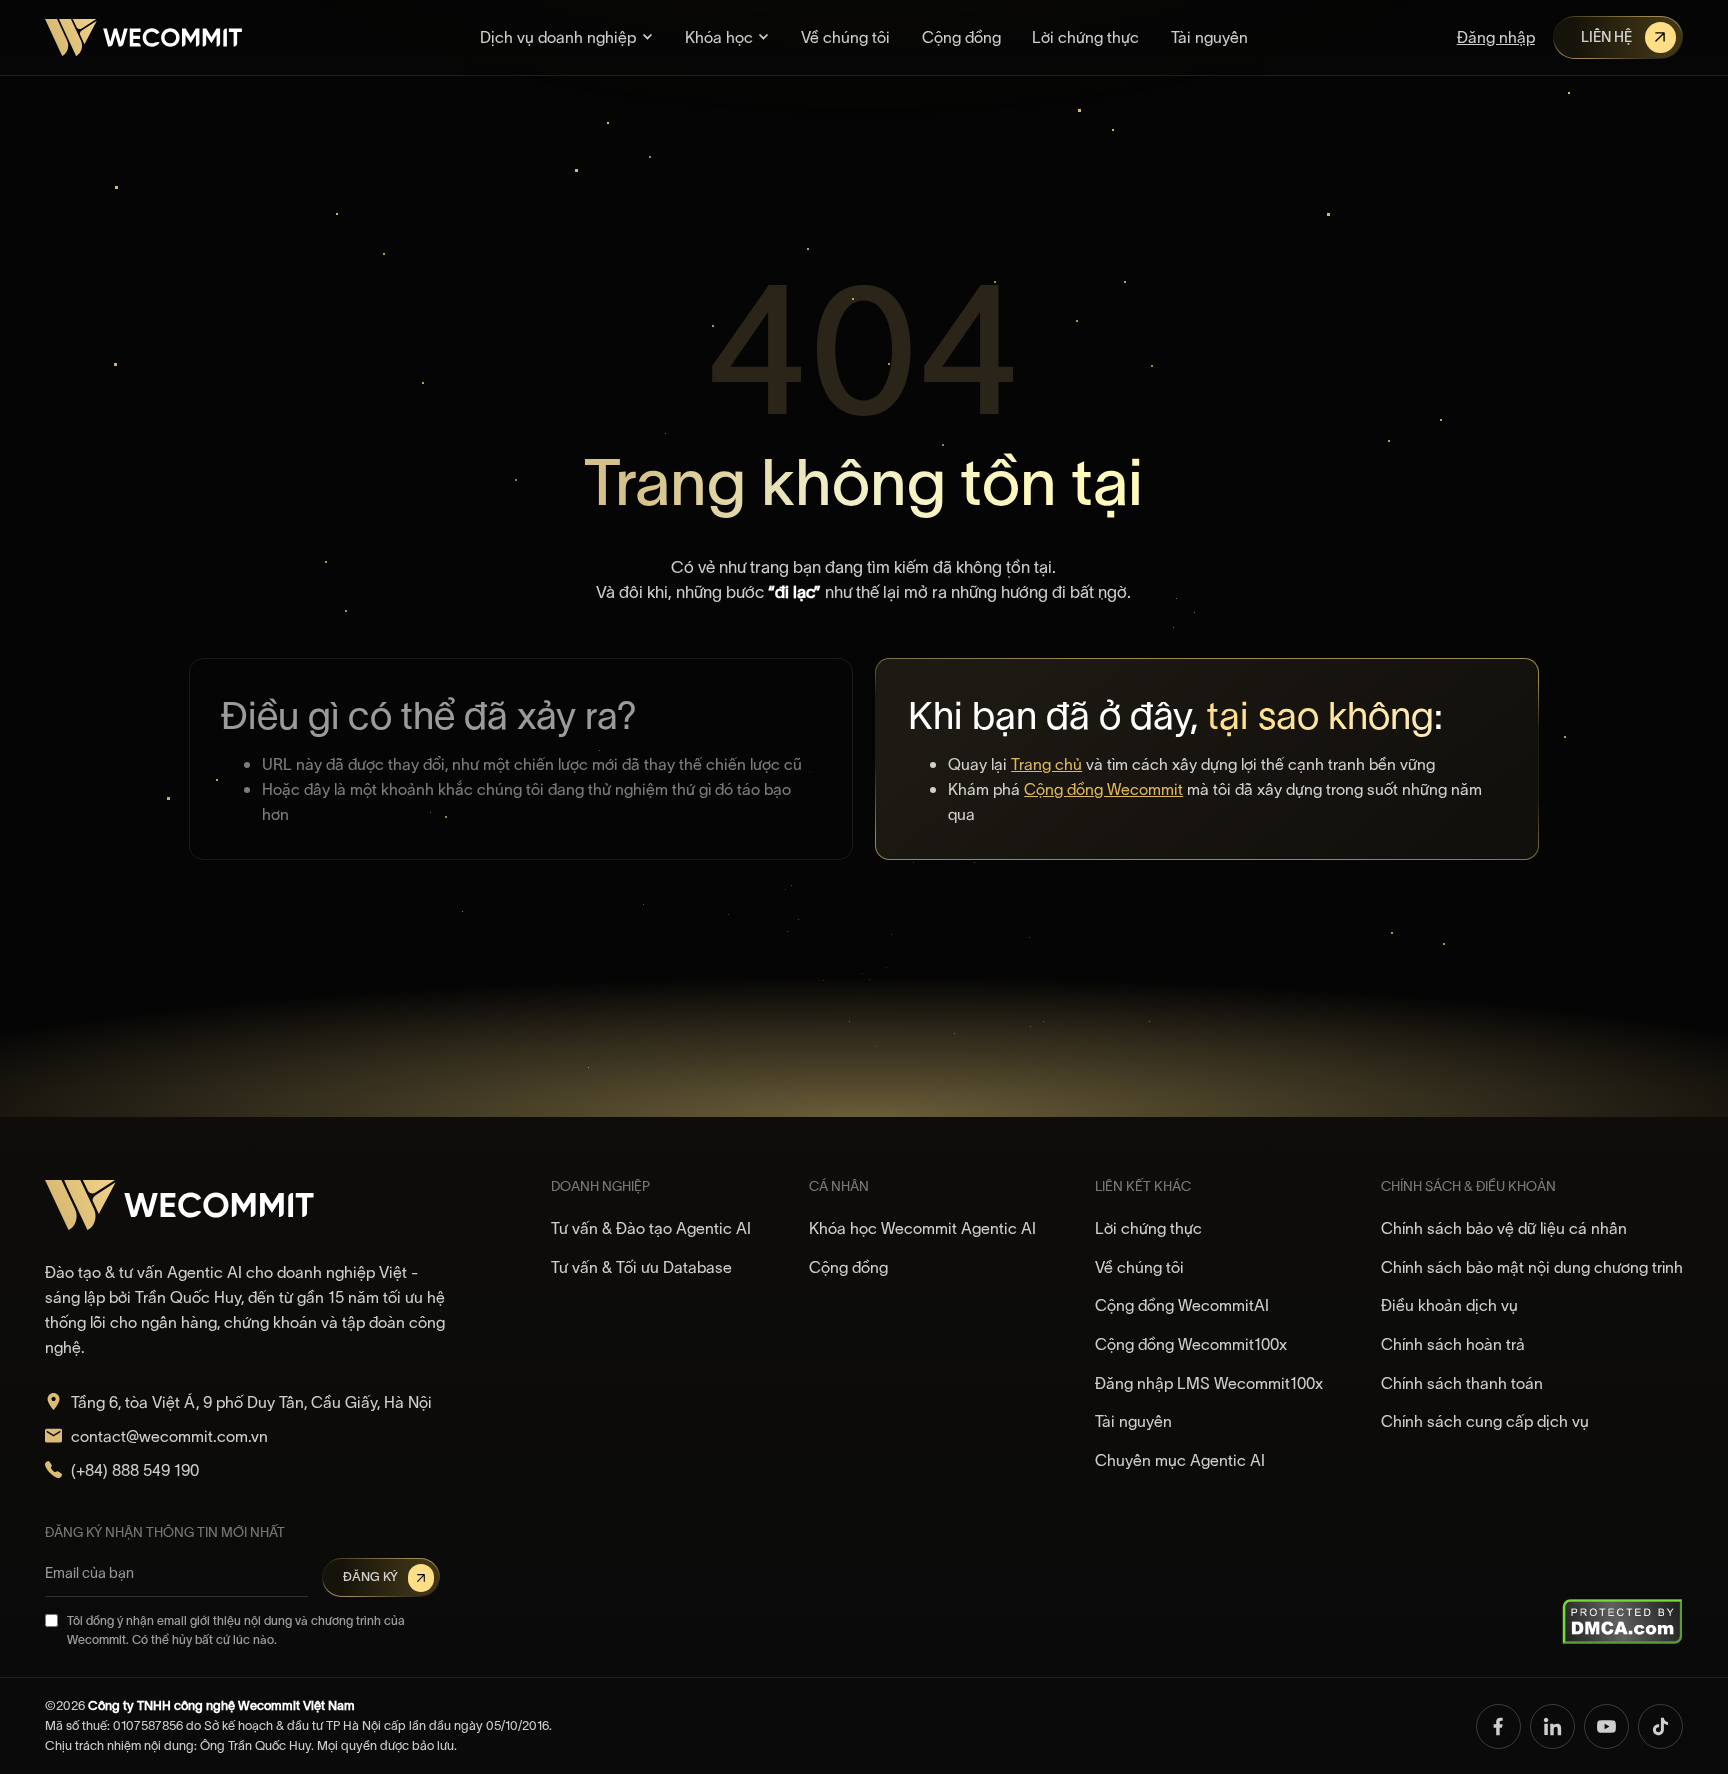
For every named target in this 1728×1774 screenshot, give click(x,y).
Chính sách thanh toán (1462, 1383)
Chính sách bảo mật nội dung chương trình (1532, 1267)
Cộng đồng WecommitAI (1182, 1305)
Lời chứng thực (1085, 37)
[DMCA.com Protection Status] (1622, 1620)
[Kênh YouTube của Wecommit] (1606, 1726)
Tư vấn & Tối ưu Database (641, 1267)
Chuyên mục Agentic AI (1180, 1460)
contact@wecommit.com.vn (169, 1436)
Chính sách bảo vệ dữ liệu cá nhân (1504, 1228)
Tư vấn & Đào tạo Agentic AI (651, 1228)
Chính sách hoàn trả (1453, 1344)
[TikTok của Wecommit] (1660, 1726)
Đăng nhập (1496, 37)
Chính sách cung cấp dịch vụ (1485, 1421)
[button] (566, 37)
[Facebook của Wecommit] (1498, 1726)
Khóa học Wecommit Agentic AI (922, 1228)
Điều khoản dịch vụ (1449, 1305)
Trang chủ (1046, 764)
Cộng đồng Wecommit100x (1191, 1344)
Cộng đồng (961, 37)
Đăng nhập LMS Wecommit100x (1209, 1383)
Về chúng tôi (845, 37)
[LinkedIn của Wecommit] (1552, 1726)
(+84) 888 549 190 (135, 1470)
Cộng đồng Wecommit (1103, 789)
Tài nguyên (1209, 37)
